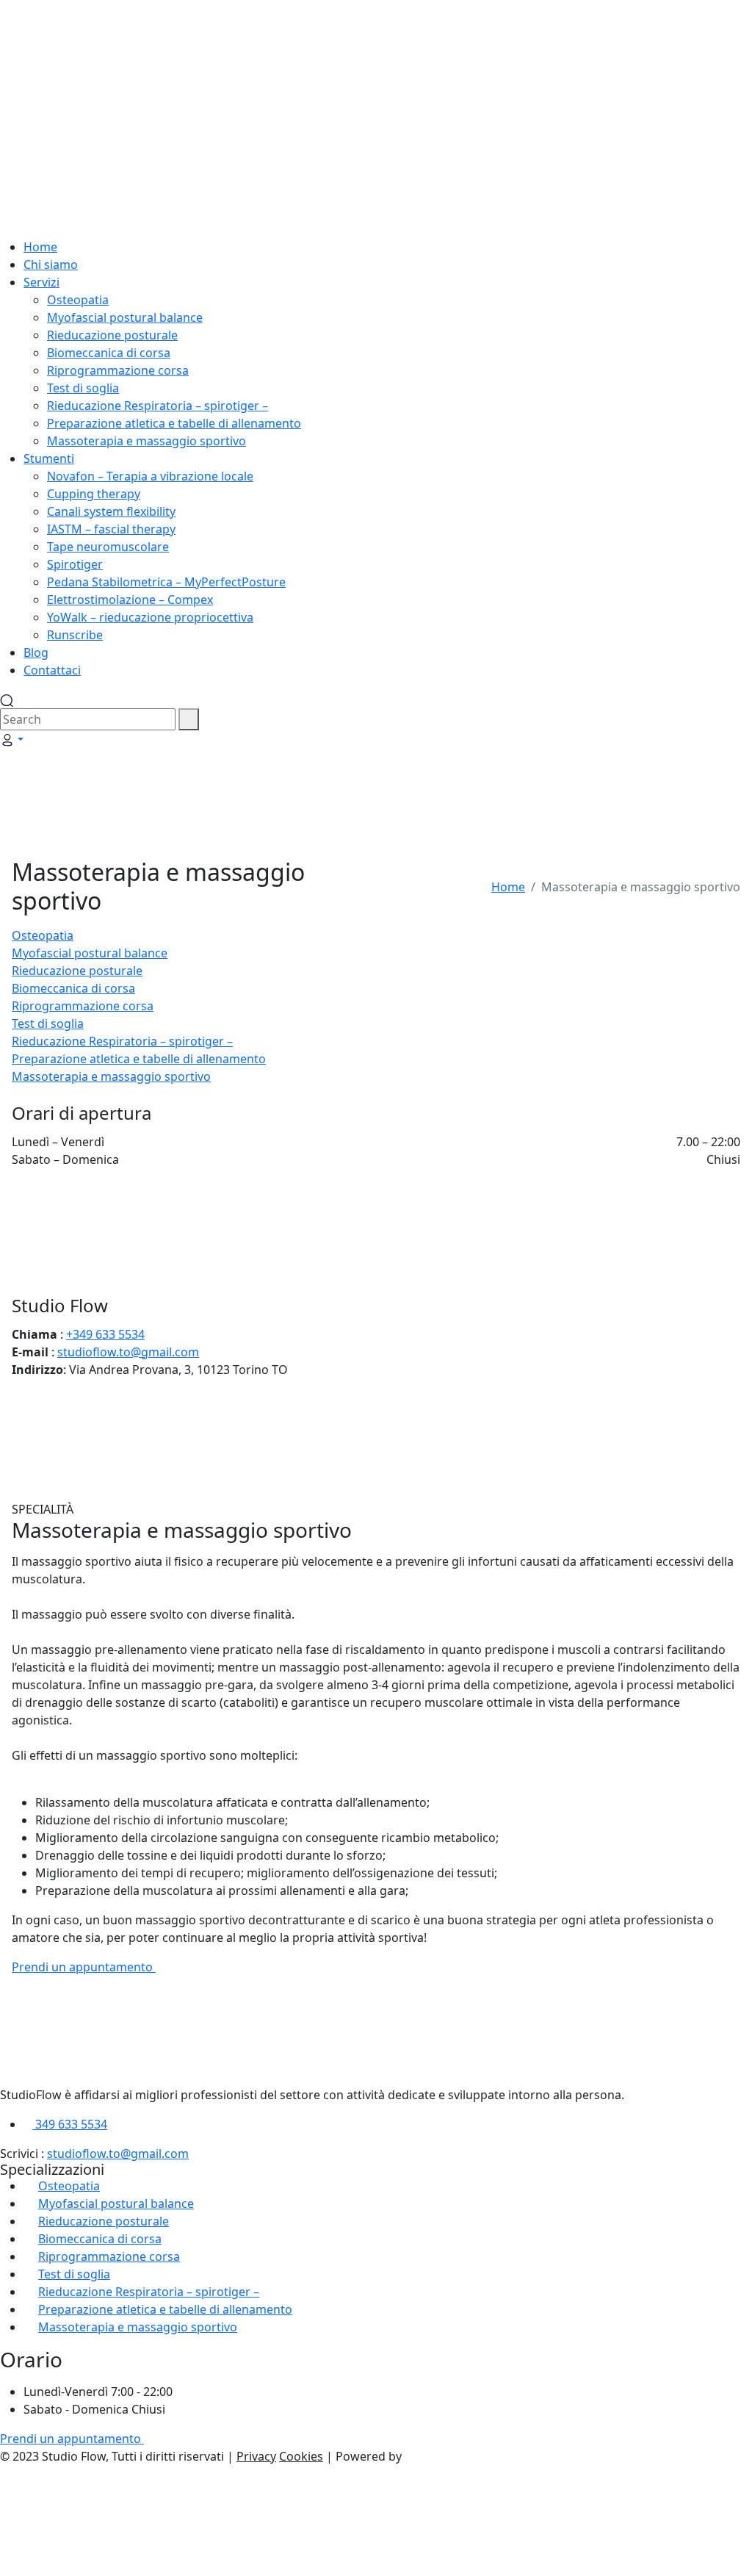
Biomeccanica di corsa (73, 988)
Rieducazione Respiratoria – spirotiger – (122, 1041)
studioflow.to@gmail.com (128, 1352)
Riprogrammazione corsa (83, 1006)
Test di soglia (48, 1023)
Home (508, 887)
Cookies (301, 2456)
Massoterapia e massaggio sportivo (111, 1076)
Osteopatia (43, 935)
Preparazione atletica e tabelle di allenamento (139, 1059)
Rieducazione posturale (77, 971)
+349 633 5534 (105, 1334)
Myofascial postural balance (90, 953)
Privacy (256, 2456)
